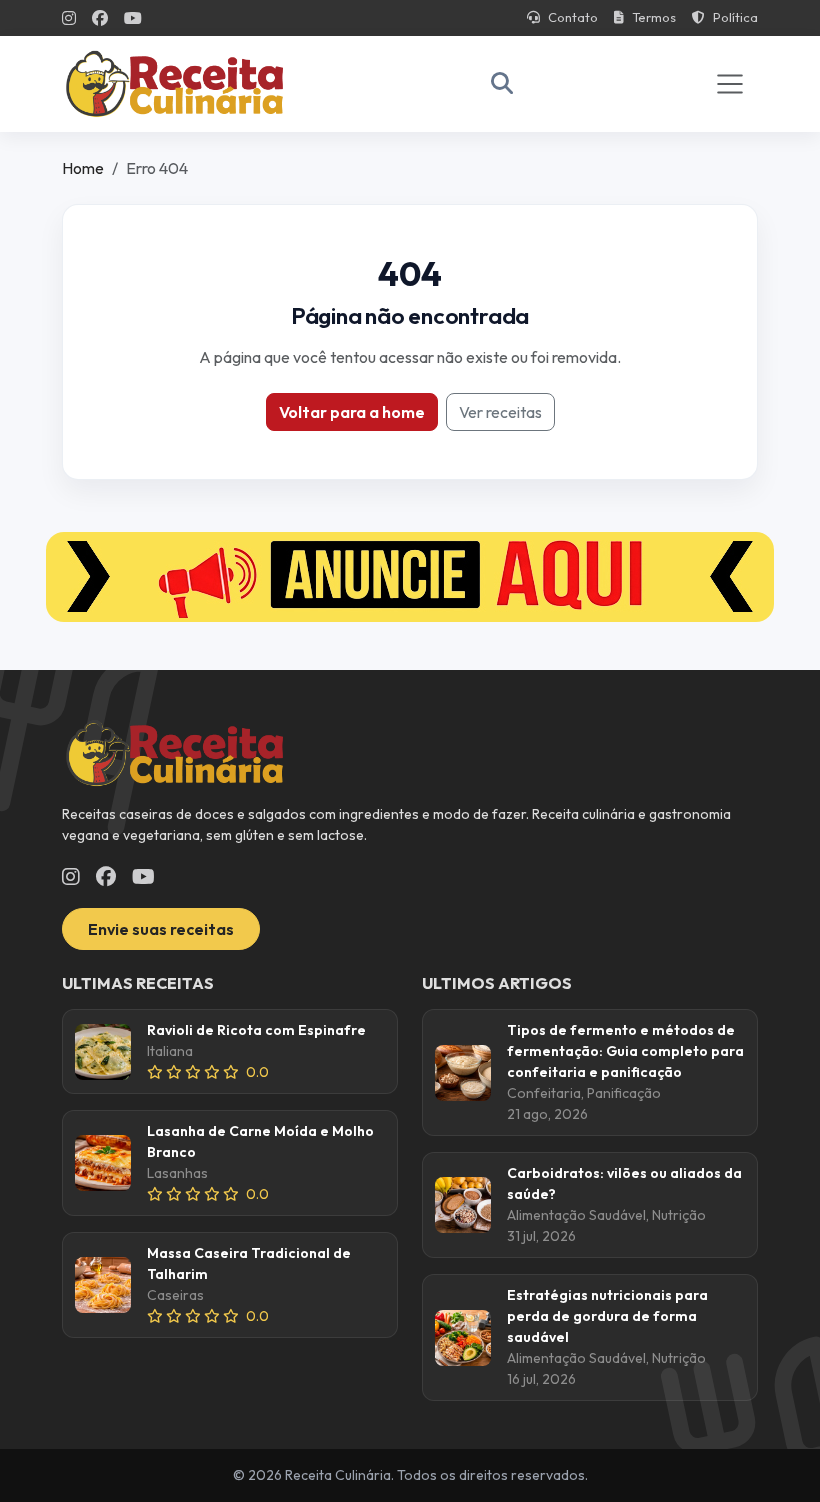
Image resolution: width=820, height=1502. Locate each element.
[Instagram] (69, 18)
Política (735, 17)
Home (83, 168)
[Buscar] (502, 83)
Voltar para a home (352, 412)
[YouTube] (133, 18)
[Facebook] (100, 18)
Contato (573, 17)
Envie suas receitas (161, 929)
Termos (654, 17)
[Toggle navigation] (730, 84)
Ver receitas (500, 412)
